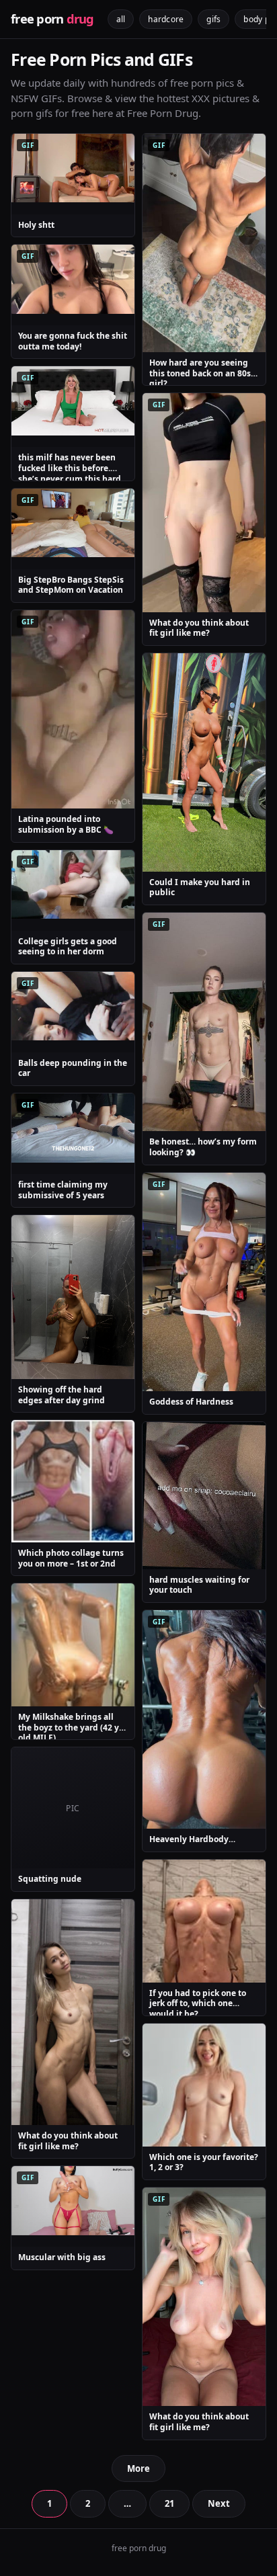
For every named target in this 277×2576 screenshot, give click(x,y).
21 (169, 2503)
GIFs (213, 19)
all (121, 19)
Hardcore (166, 19)
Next (219, 2503)
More (138, 2468)
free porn (52, 19)
